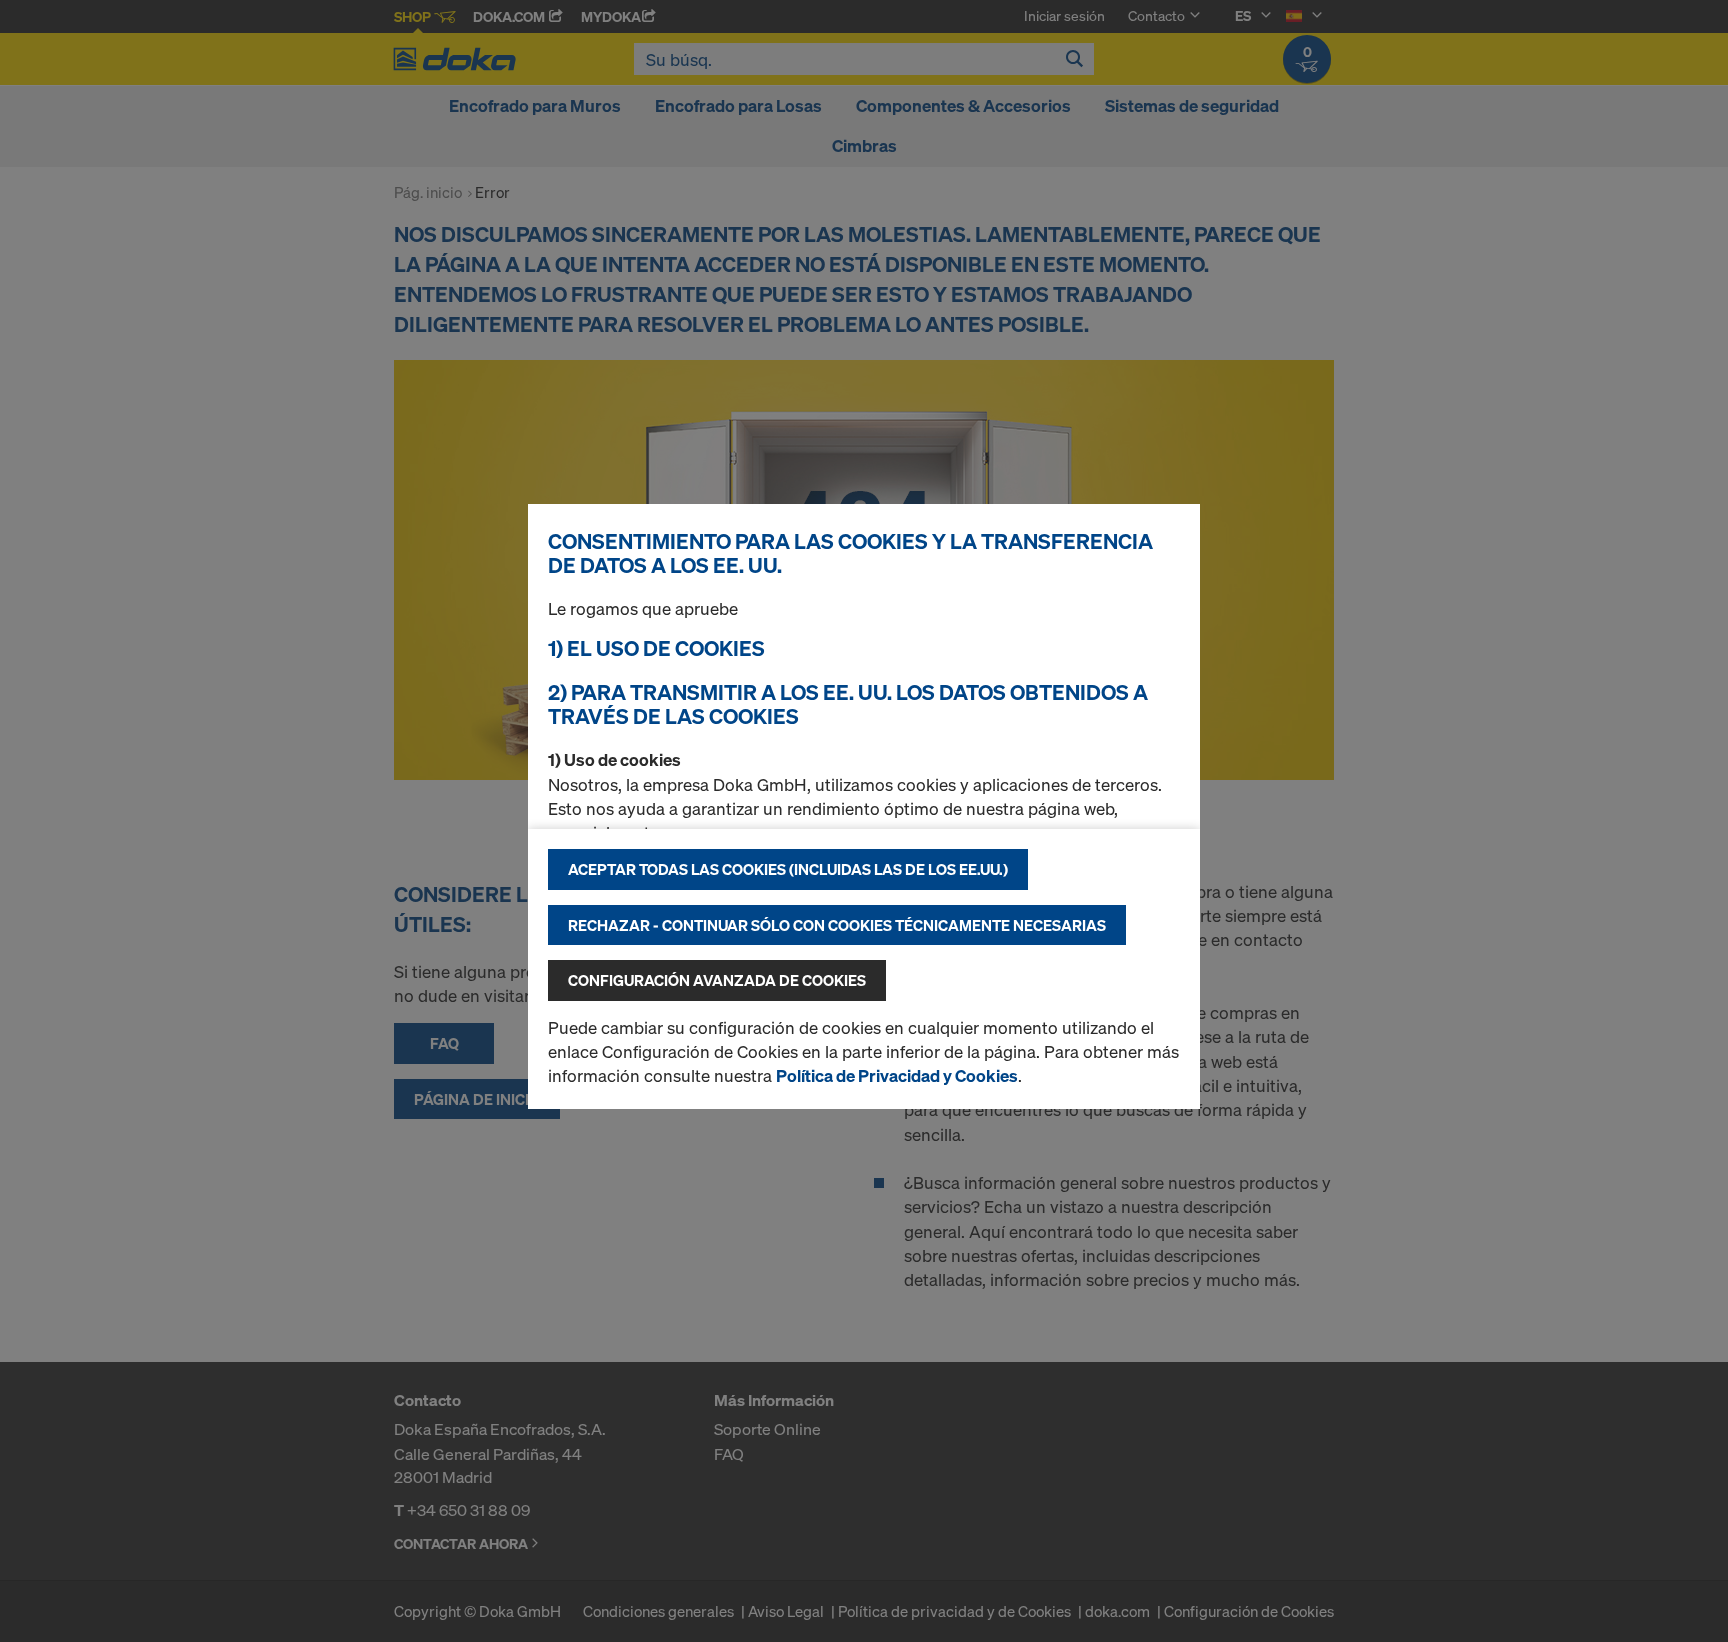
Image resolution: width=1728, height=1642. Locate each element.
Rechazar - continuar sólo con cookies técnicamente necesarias (837, 925)
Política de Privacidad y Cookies (897, 1075)
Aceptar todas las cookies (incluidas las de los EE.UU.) (788, 869)
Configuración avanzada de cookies (717, 980)
